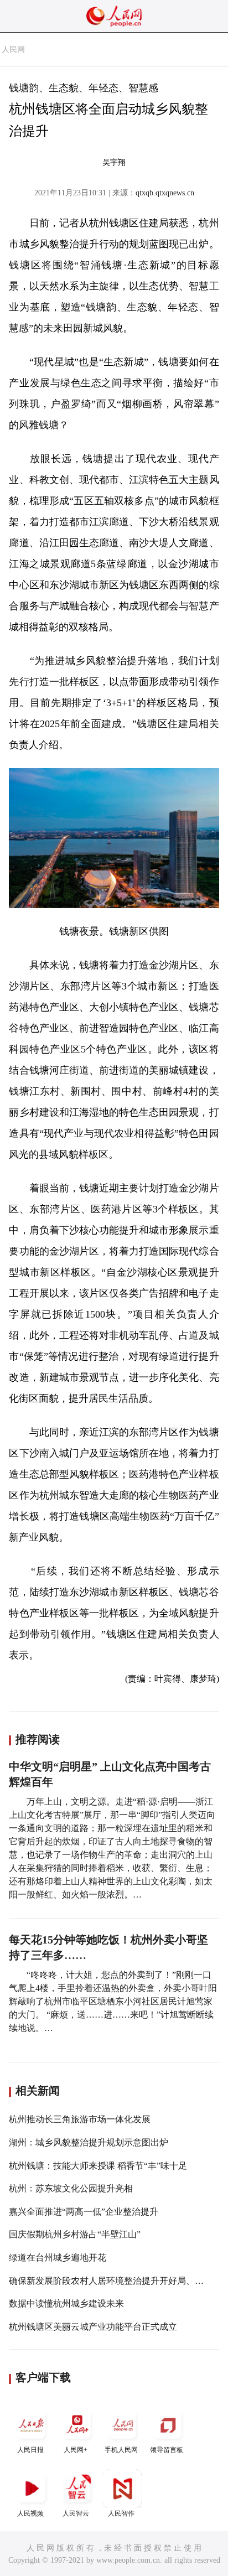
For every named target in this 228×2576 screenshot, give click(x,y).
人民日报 (30, 2450)
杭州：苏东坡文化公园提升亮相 (71, 2188)
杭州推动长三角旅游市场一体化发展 (80, 2119)
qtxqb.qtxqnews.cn (165, 193)
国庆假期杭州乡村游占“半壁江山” (75, 2234)
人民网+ (76, 2450)
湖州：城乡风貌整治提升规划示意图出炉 (89, 2142)
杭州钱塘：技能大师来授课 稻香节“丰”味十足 (98, 2166)
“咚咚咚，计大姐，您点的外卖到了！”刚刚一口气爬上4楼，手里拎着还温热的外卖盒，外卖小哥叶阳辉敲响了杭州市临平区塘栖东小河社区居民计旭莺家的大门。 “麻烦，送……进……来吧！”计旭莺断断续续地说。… (113, 2001)
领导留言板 (167, 2450)
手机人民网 (121, 2450)
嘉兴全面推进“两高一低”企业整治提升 (84, 2212)
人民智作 (121, 2513)
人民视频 (30, 2513)
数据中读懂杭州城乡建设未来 (66, 2303)
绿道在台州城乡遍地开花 (58, 2258)
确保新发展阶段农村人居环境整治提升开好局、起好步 (115, 2281)
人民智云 (76, 2513)
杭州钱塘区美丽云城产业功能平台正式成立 (93, 2327)
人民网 (13, 50)
